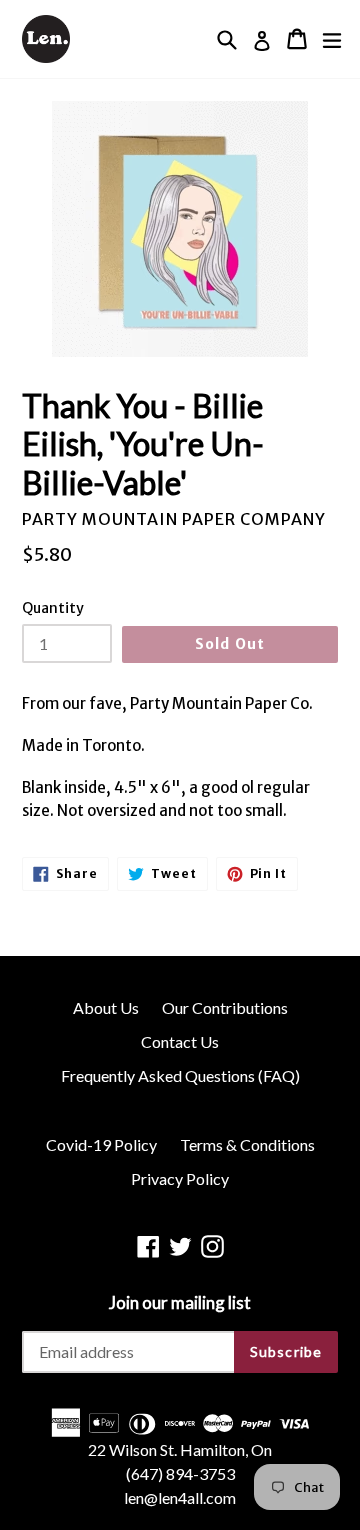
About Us (106, 1007)
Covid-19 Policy (101, 1144)
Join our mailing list (180, 1303)
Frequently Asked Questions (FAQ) (180, 1075)
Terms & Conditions (247, 1144)
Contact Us (180, 1041)
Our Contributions (225, 1007)
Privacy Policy (180, 1178)
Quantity (53, 608)
